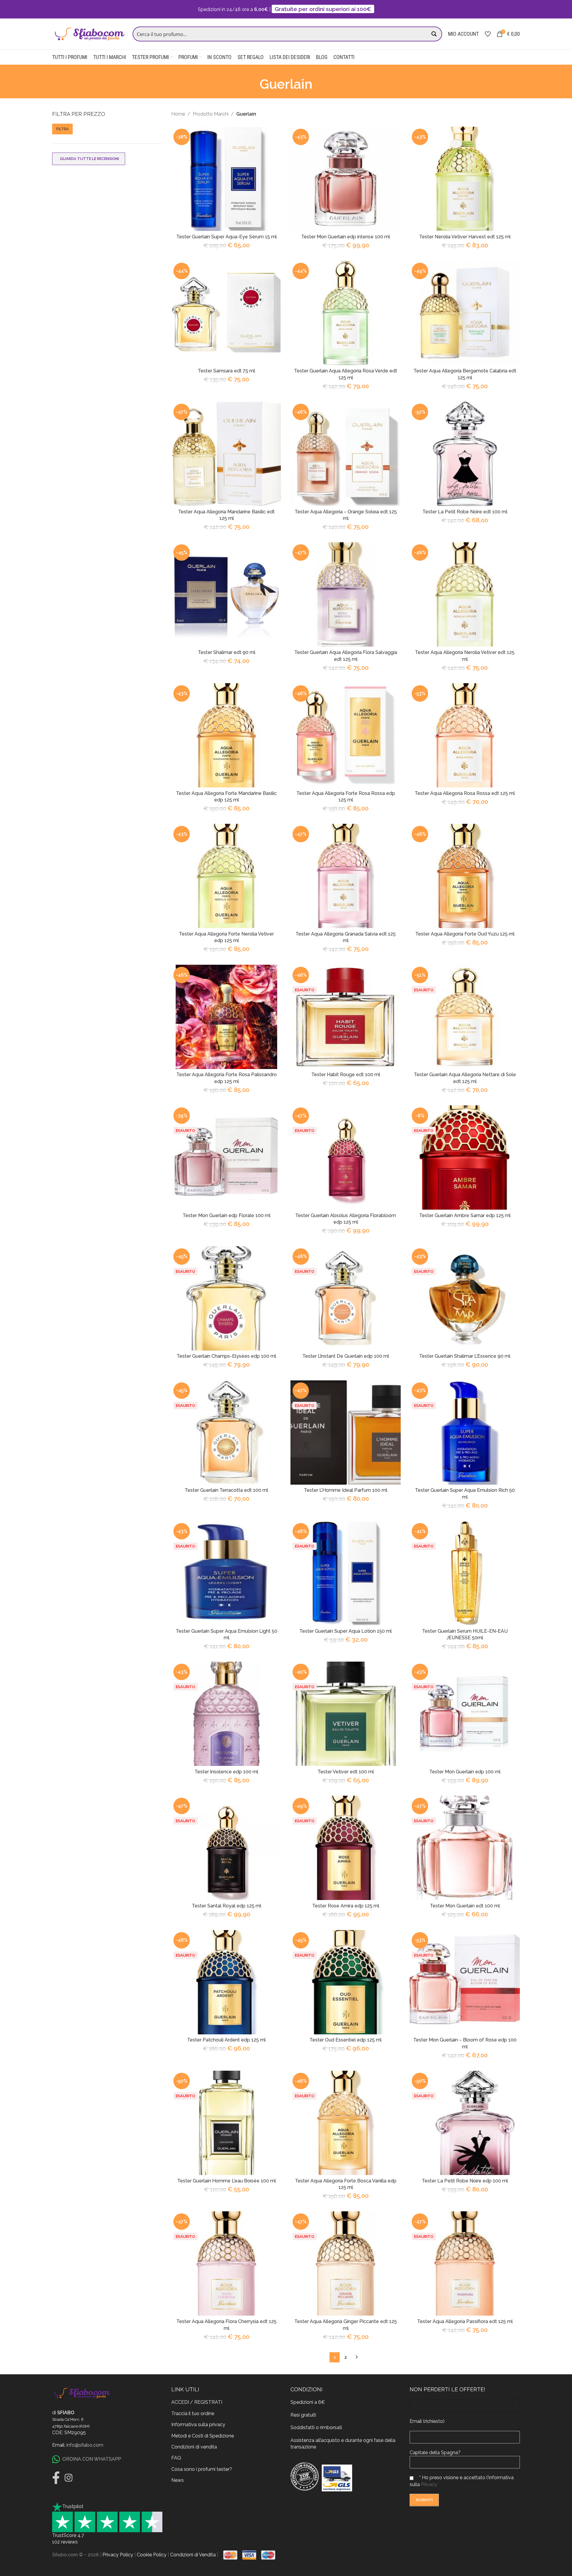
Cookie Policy (152, 2555)
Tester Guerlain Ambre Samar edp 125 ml (465, 1215)
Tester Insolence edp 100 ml (226, 1772)
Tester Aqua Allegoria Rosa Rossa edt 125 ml (465, 793)
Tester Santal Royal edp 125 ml (227, 1906)
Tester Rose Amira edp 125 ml (346, 1906)
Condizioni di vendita (194, 2447)
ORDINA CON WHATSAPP (92, 2459)
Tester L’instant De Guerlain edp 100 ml (346, 1356)
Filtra (62, 129)
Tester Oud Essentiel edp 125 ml (346, 2040)
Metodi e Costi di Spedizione (203, 2436)
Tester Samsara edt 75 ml (226, 371)
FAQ (176, 2458)
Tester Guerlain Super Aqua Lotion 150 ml (346, 1631)
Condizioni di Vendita (193, 2555)
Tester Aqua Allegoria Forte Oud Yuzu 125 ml (465, 934)
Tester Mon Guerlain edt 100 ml (465, 1906)
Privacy (429, 2484)
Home (178, 114)
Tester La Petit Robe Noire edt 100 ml (465, 512)
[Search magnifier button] (435, 34)
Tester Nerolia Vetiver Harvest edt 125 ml (465, 237)
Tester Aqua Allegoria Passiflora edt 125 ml (465, 2321)
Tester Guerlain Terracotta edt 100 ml (226, 1490)
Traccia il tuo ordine (193, 2413)
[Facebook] (56, 2478)
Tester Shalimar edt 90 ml (227, 652)
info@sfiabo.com (85, 2445)
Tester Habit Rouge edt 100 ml (346, 1075)
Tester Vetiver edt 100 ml (346, 1772)
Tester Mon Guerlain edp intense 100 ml (346, 237)
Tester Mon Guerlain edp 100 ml (465, 1772)
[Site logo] (89, 34)
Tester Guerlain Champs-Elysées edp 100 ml (226, 1356)
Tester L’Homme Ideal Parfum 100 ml (346, 1490)
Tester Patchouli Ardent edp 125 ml (226, 2040)
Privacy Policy (118, 2555)
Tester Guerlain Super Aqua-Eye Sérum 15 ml (227, 237)
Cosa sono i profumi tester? (202, 2469)
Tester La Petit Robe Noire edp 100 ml (465, 2181)
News (178, 2480)
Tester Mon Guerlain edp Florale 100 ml (227, 1215)
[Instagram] (69, 2478)
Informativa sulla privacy (198, 2424)
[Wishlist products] (488, 34)
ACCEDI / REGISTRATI (197, 2402)
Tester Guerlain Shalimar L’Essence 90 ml (465, 1356)
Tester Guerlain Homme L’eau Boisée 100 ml (227, 2181)
